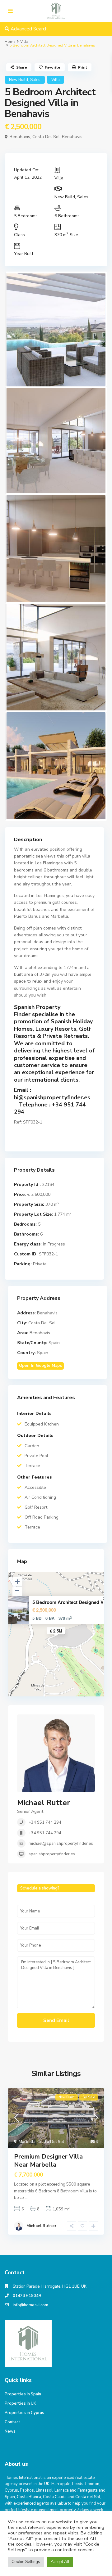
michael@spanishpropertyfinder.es (61, 1844)
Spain (54, 1343)
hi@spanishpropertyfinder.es (52, 1097)
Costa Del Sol (46, 137)
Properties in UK (20, 2403)
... (26, 2198)
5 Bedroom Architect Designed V (68, 1602)
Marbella (27, 2142)
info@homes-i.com (30, 2305)
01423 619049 (27, 2296)
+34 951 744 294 (45, 1822)
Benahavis (72, 137)
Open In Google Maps (40, 1366)
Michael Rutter (44, 1803)
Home (10, 42)
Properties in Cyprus (24, 2413)
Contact (13, 2422)
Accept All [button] (60, 2562)
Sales (35, 80)
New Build (19, 80)
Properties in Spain (23, 2394)
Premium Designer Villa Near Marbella (48, 2161)
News (10, 2431)
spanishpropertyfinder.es (52, 1854)
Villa (24, 42)
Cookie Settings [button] (26, 2562)
